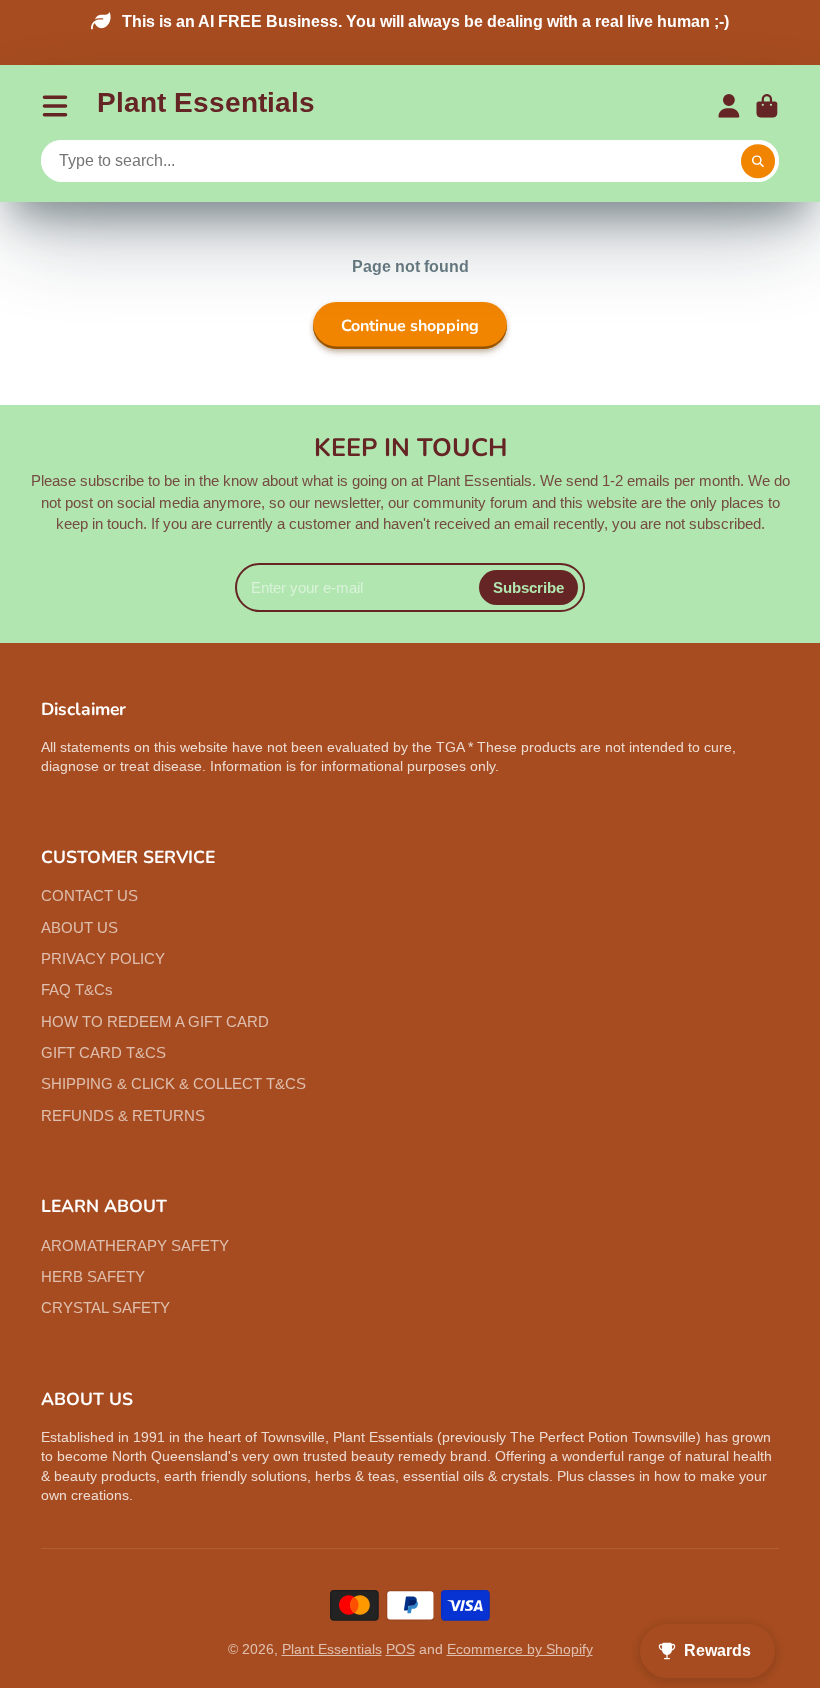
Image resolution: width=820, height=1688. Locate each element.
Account (729, 106)
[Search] (758, 162)
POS (400, 1649)
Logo (206, 106)
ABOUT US (79, 927)
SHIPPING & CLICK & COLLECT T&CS (173, 1083)
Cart (767, 106)
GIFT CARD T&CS (103, 1052)
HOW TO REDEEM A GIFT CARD (155, 1021)
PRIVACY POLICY (103, 958)
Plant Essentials (332, 1649)
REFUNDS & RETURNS (123, 1115)
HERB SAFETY (93, 1276)
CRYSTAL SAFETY (105, 1307)
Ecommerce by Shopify (520, 1649)
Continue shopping (410, 326)
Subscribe (528, 587)
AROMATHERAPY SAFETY (135, 1245)
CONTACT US (89, 895)
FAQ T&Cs (77, 989)
